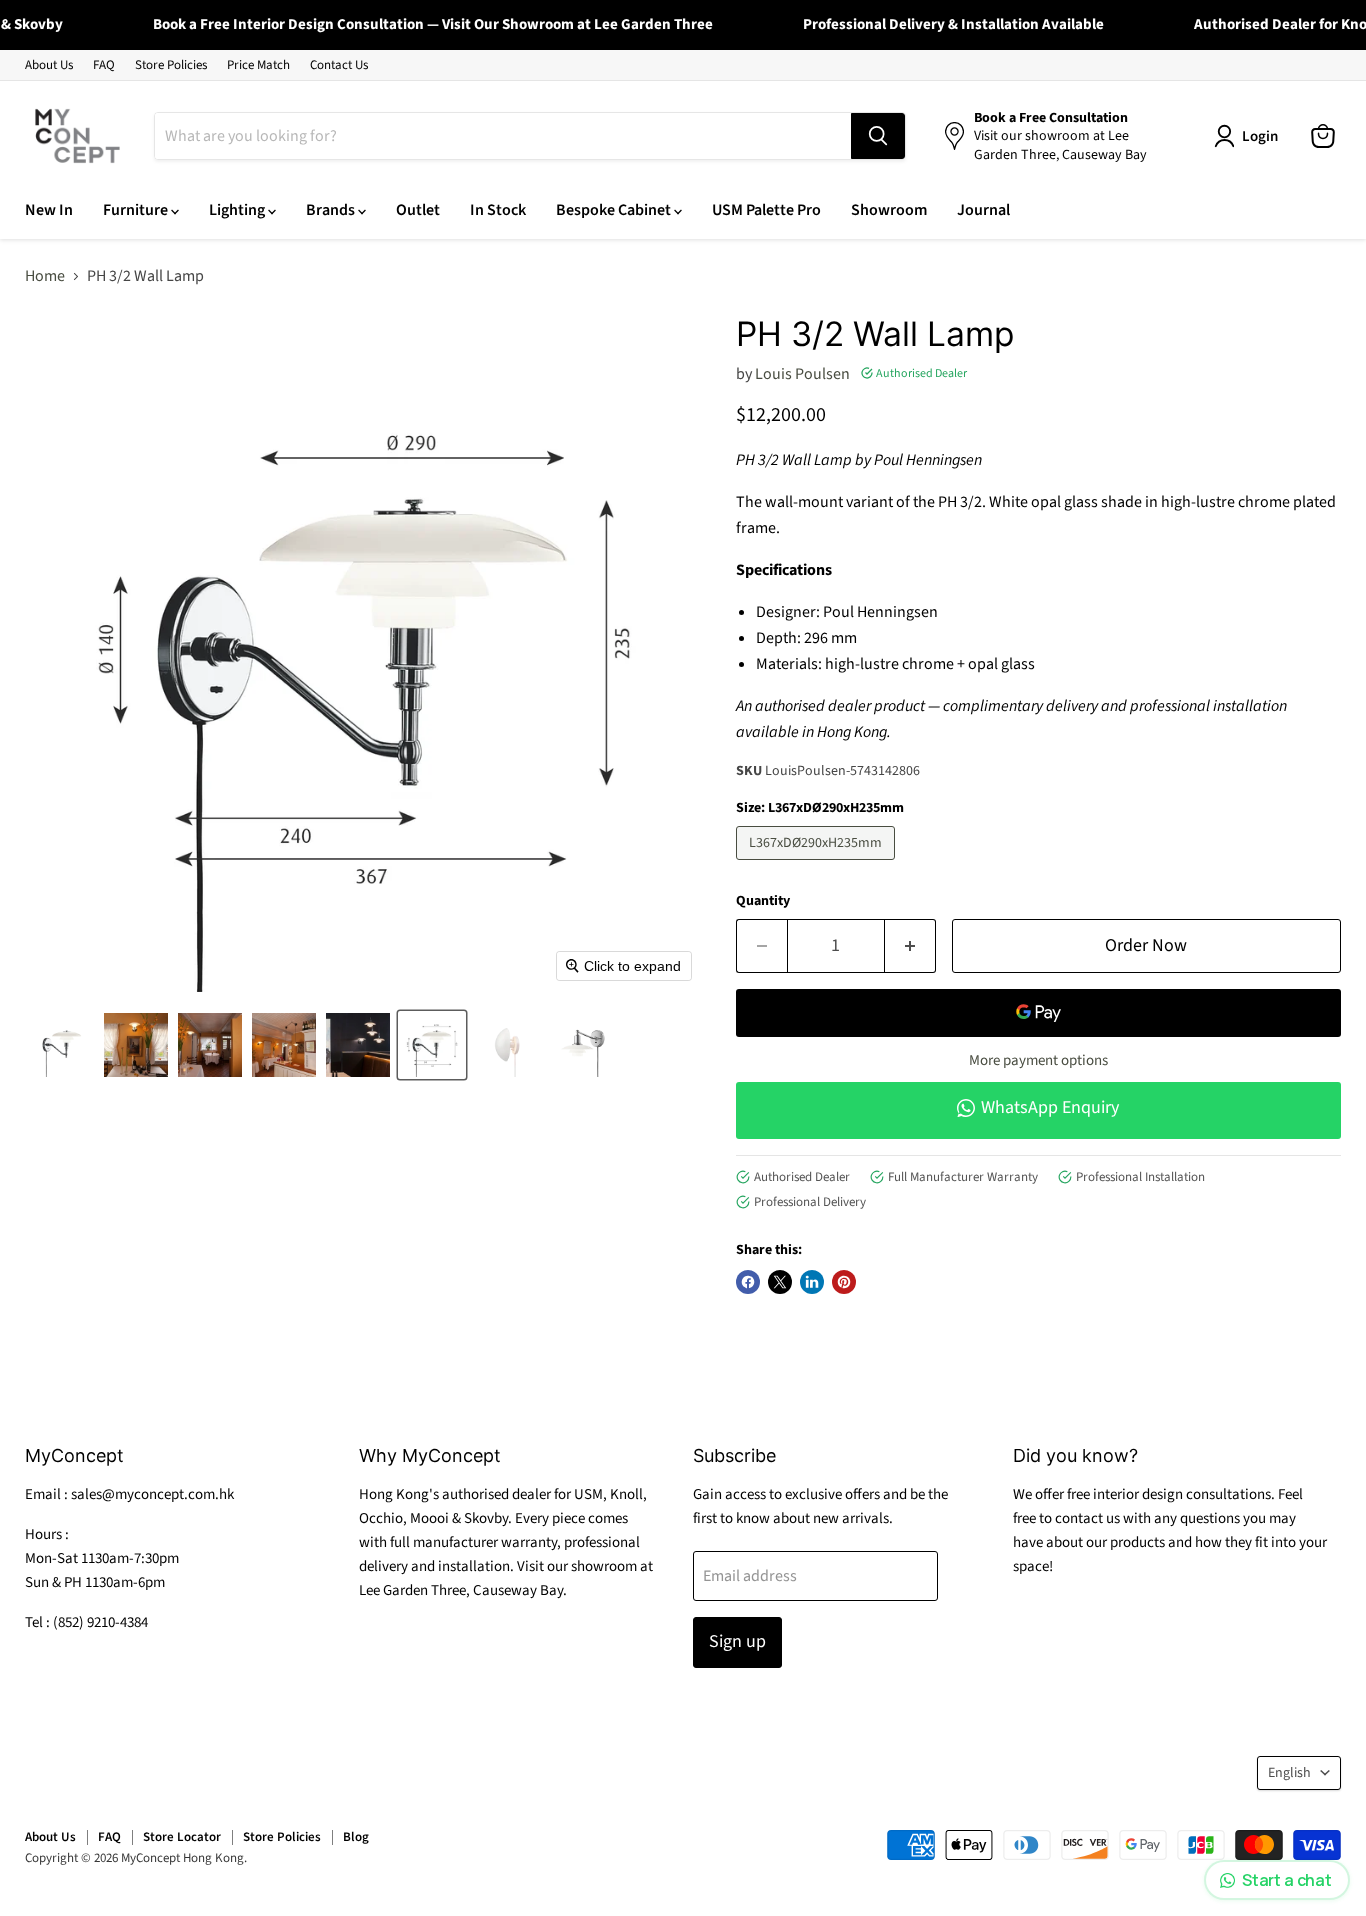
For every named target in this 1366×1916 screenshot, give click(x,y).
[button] (62, 1045)
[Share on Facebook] (748, 1282)
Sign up (737, 1641)
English (1289, 1773)
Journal (983, 210)
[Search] (878, 136)
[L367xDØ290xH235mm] (818, 865)
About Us (49, 65)
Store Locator (182, 1837)
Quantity (763, 901)
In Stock (498, 210)
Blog (356, 1837)
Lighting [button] (238, 210)
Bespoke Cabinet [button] (615, 210)
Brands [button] (332, 210)
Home (45, 276)
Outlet (418, 210)
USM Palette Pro (766, 210)
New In (49, 210)
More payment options (1038, 1060)
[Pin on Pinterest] (844, 1282)
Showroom (889, 210)
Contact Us (339, 65)
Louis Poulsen (802, 374)
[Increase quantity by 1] (910, 946)
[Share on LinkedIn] (812, 1282)
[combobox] (503, 136)
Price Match (258, 65)
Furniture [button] (137, 210)
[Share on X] (780, 1282)
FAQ (104, 65)
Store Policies (171, 65)
